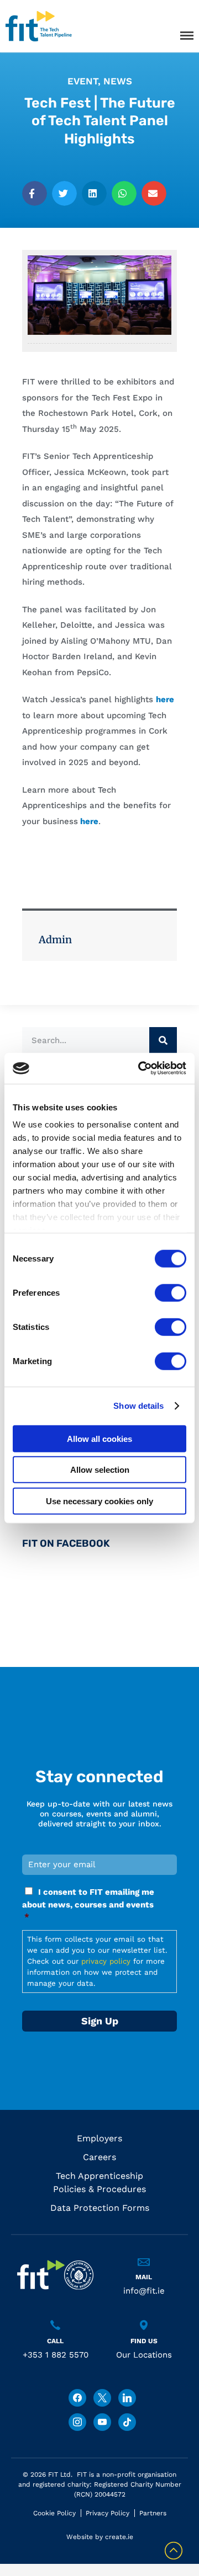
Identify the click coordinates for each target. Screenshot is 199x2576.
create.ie (119, 2537)
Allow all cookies (99, 1438)
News (118, 81)
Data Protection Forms (100, 2208)
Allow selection (100, 1470)
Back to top (174, 2551)
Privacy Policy (108, 2513)
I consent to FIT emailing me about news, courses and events (88, 1905)
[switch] (171, 1292)
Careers (99, 2157)
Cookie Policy (54, 2513)
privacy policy (106, 1961)
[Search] (163, 1041)
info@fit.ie (144, 2291)
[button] (35, 193)
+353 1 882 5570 (56, 2355)
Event (83, 81)
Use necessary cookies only (99, 1501)
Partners (153, 2513)
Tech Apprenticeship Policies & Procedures (99, 2182)
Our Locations (144, 2355)
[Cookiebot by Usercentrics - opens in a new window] (140, 1068)
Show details (138, 1406)
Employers (99, 2138)
